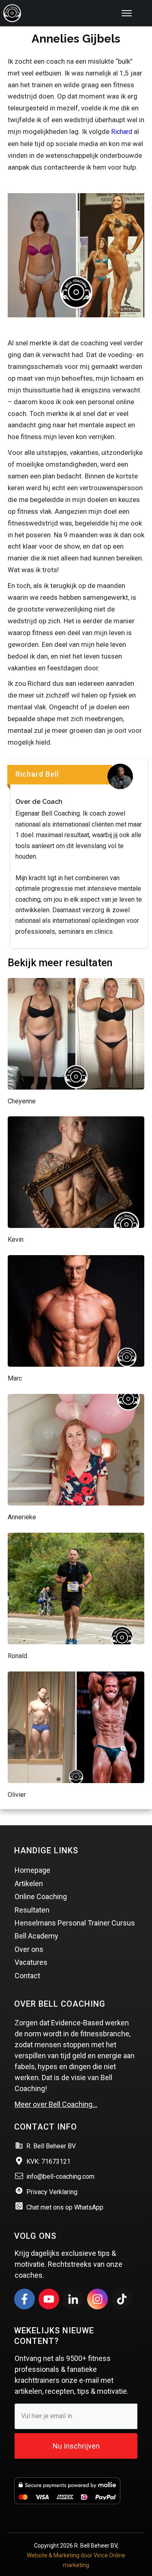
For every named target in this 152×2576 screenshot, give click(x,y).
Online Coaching (41, 1896)
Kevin (16, 1240)
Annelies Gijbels (76, 39)
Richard (122, 132)
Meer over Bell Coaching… (56, 2104)
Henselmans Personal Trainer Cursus (75, 1923)
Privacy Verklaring (52, 2192)
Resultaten (32, 1910)
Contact (27, 1976)
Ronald (17, 1656)
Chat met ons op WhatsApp (65, 2207)
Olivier (17, 1795)
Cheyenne (22, 1101)
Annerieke (22, 1517)
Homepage (32, 1870)
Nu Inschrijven (76, 2446)
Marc (15, 1378)
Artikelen (29, 1884)
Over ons (29, 1949)
